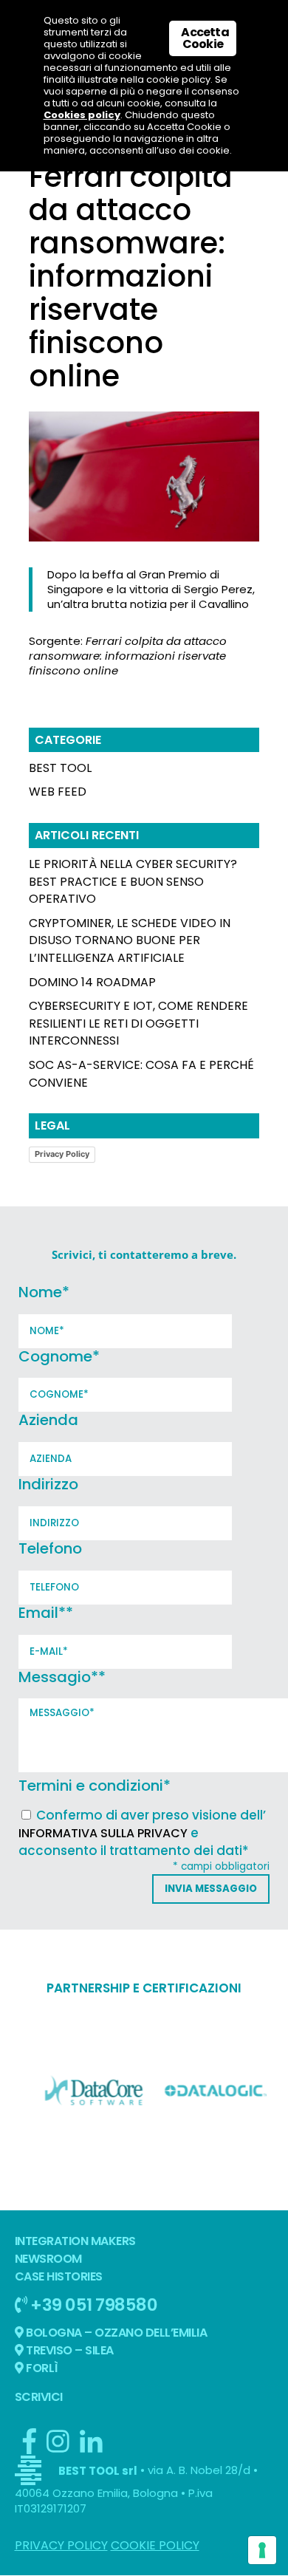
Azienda (48, 1420)
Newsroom (48, 2259)
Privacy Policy (62, 1154)
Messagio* (62, 1677)
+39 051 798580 (93, 2305)
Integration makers (75, 2241)
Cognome (59, 1356)
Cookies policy (82, 115)
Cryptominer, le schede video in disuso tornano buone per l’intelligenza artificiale (130, 941)
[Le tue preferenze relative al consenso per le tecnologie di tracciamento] (262, 2550)
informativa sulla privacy (103, 1833)
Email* (46, 1613)
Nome (44, 1292)
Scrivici (39, 2397)
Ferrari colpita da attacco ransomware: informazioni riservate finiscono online (128, 656)
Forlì (41, 2368)
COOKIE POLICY (155, 2545)
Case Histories (59, 2276)
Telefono (50, 1548)
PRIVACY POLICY (61, 2545)
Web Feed (58, 792)
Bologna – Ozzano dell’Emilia (116, 2333)
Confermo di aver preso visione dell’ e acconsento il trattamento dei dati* (142, 1833)
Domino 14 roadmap (92, 982)
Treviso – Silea (69, 2350)
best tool (60, 768)
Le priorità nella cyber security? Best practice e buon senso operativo (133, 882)
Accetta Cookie (205, 38)
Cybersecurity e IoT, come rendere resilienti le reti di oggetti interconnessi (138, 1024)
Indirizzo (48, 1484)
